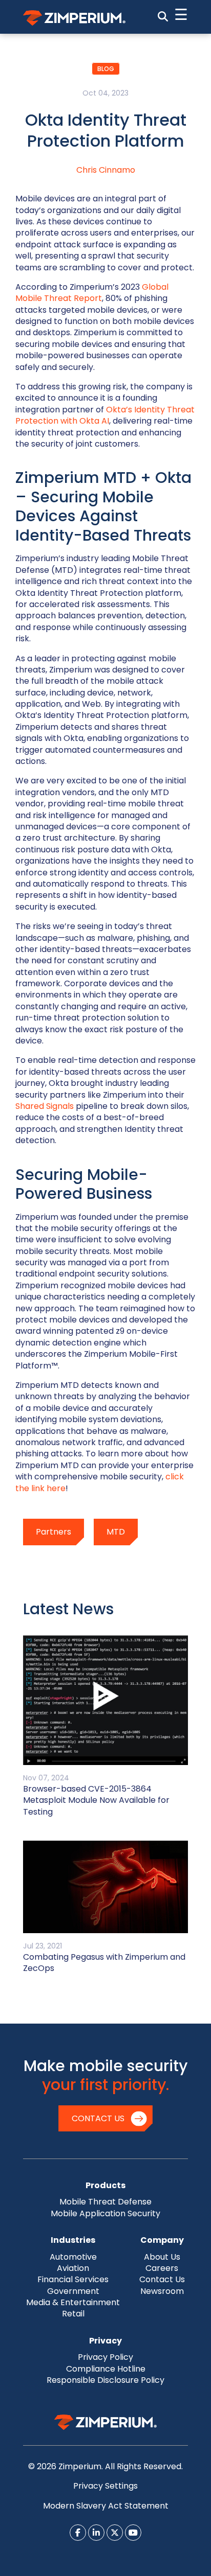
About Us (162, 2257)
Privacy (105, 2341)
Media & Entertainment (73, 2302)
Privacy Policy (105, 2357)
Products (105, 2185)
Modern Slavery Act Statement (106, 2506)
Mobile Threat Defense (105, 2202)
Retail (73, 2314)
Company (162, 2240)
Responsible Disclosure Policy (105, 2380)
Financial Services (73, 2279)
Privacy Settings (105, 2486)
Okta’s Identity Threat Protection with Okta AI (105, 415)
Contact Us (98, 2118)
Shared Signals (45, 1106)
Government (73, 2291)
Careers (162, 2268)
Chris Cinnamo (106, 170)
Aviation (73, 2268)
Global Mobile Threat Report (92, 293)
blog (106, 69)
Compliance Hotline (106, 2369)
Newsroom (162, 2291)
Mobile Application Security (105, 2213)
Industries (73, 2240)
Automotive (73, 2257)
